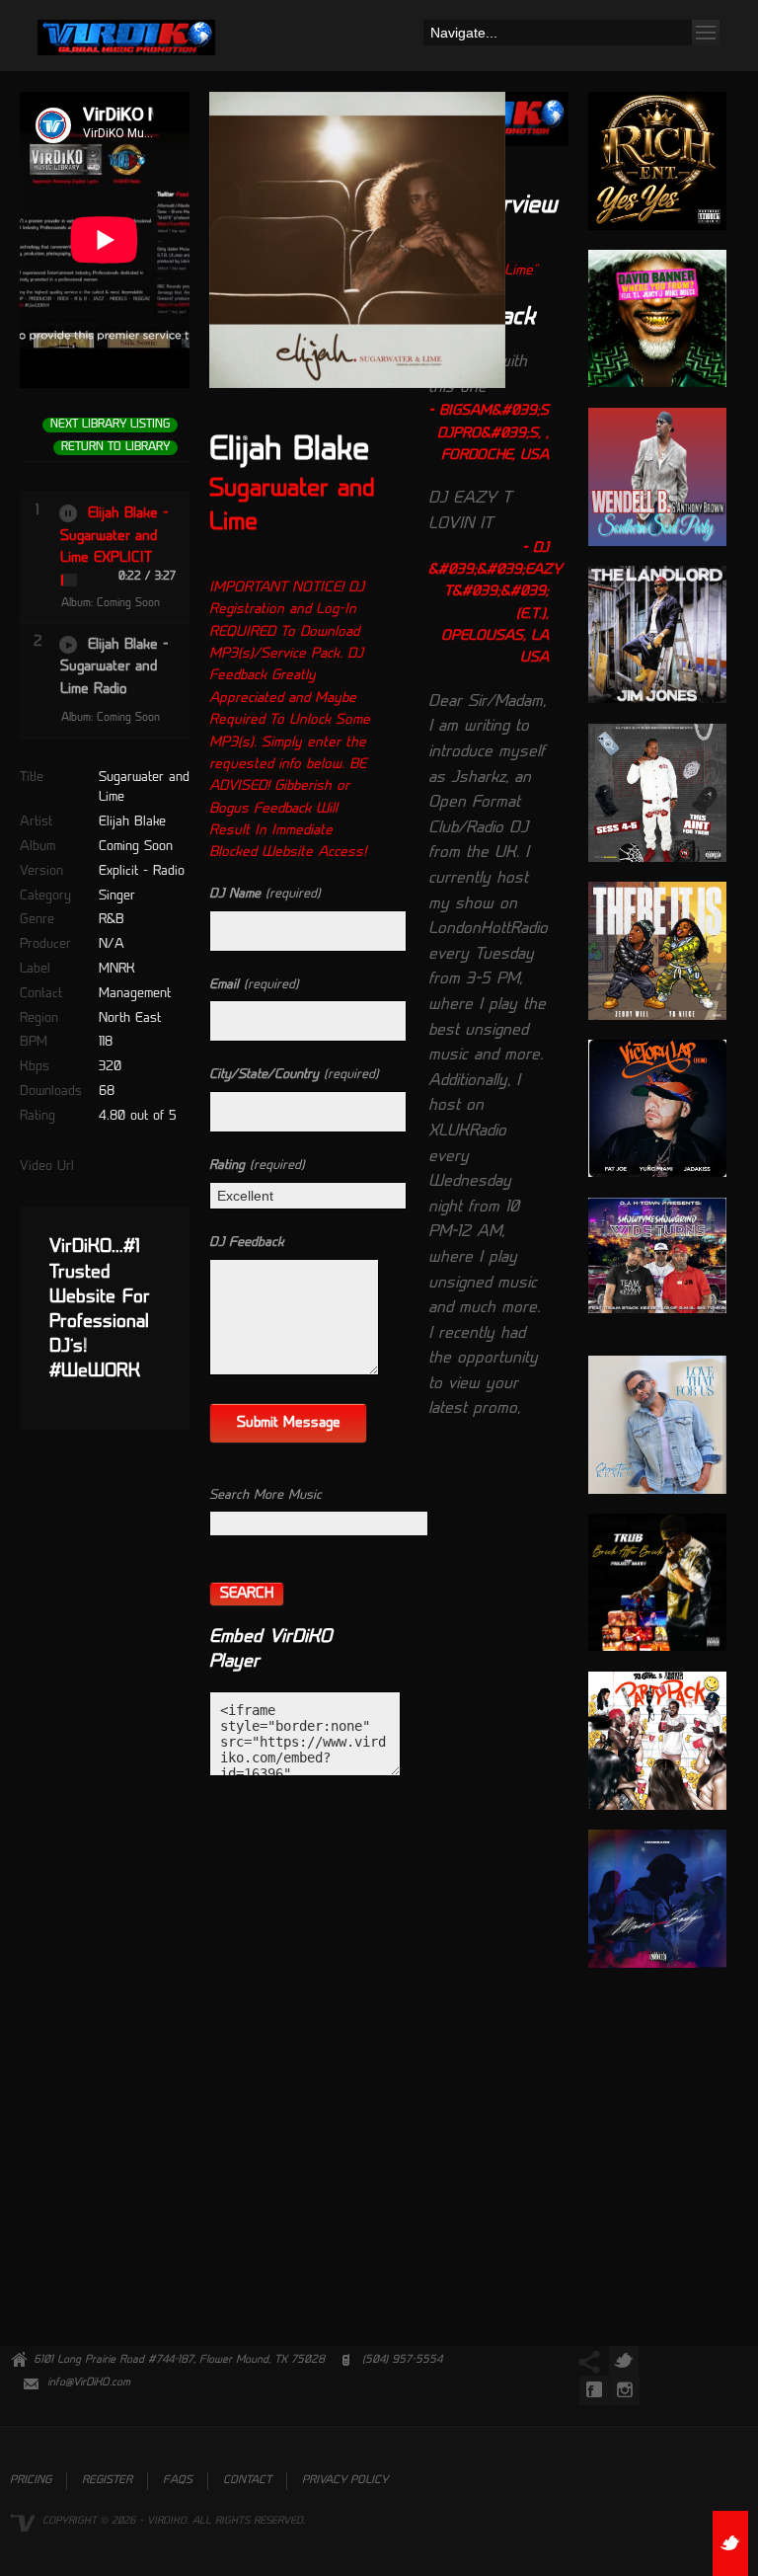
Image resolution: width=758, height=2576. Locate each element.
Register (107, 2481)
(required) (265, 894)
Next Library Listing (110, 425)
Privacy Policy (345, 2481)
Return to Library (115, 448)
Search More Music (265, 1495)
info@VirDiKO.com (89, 2383)
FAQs (178, 2481)
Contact (247, 2481)
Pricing (31, 2481)
